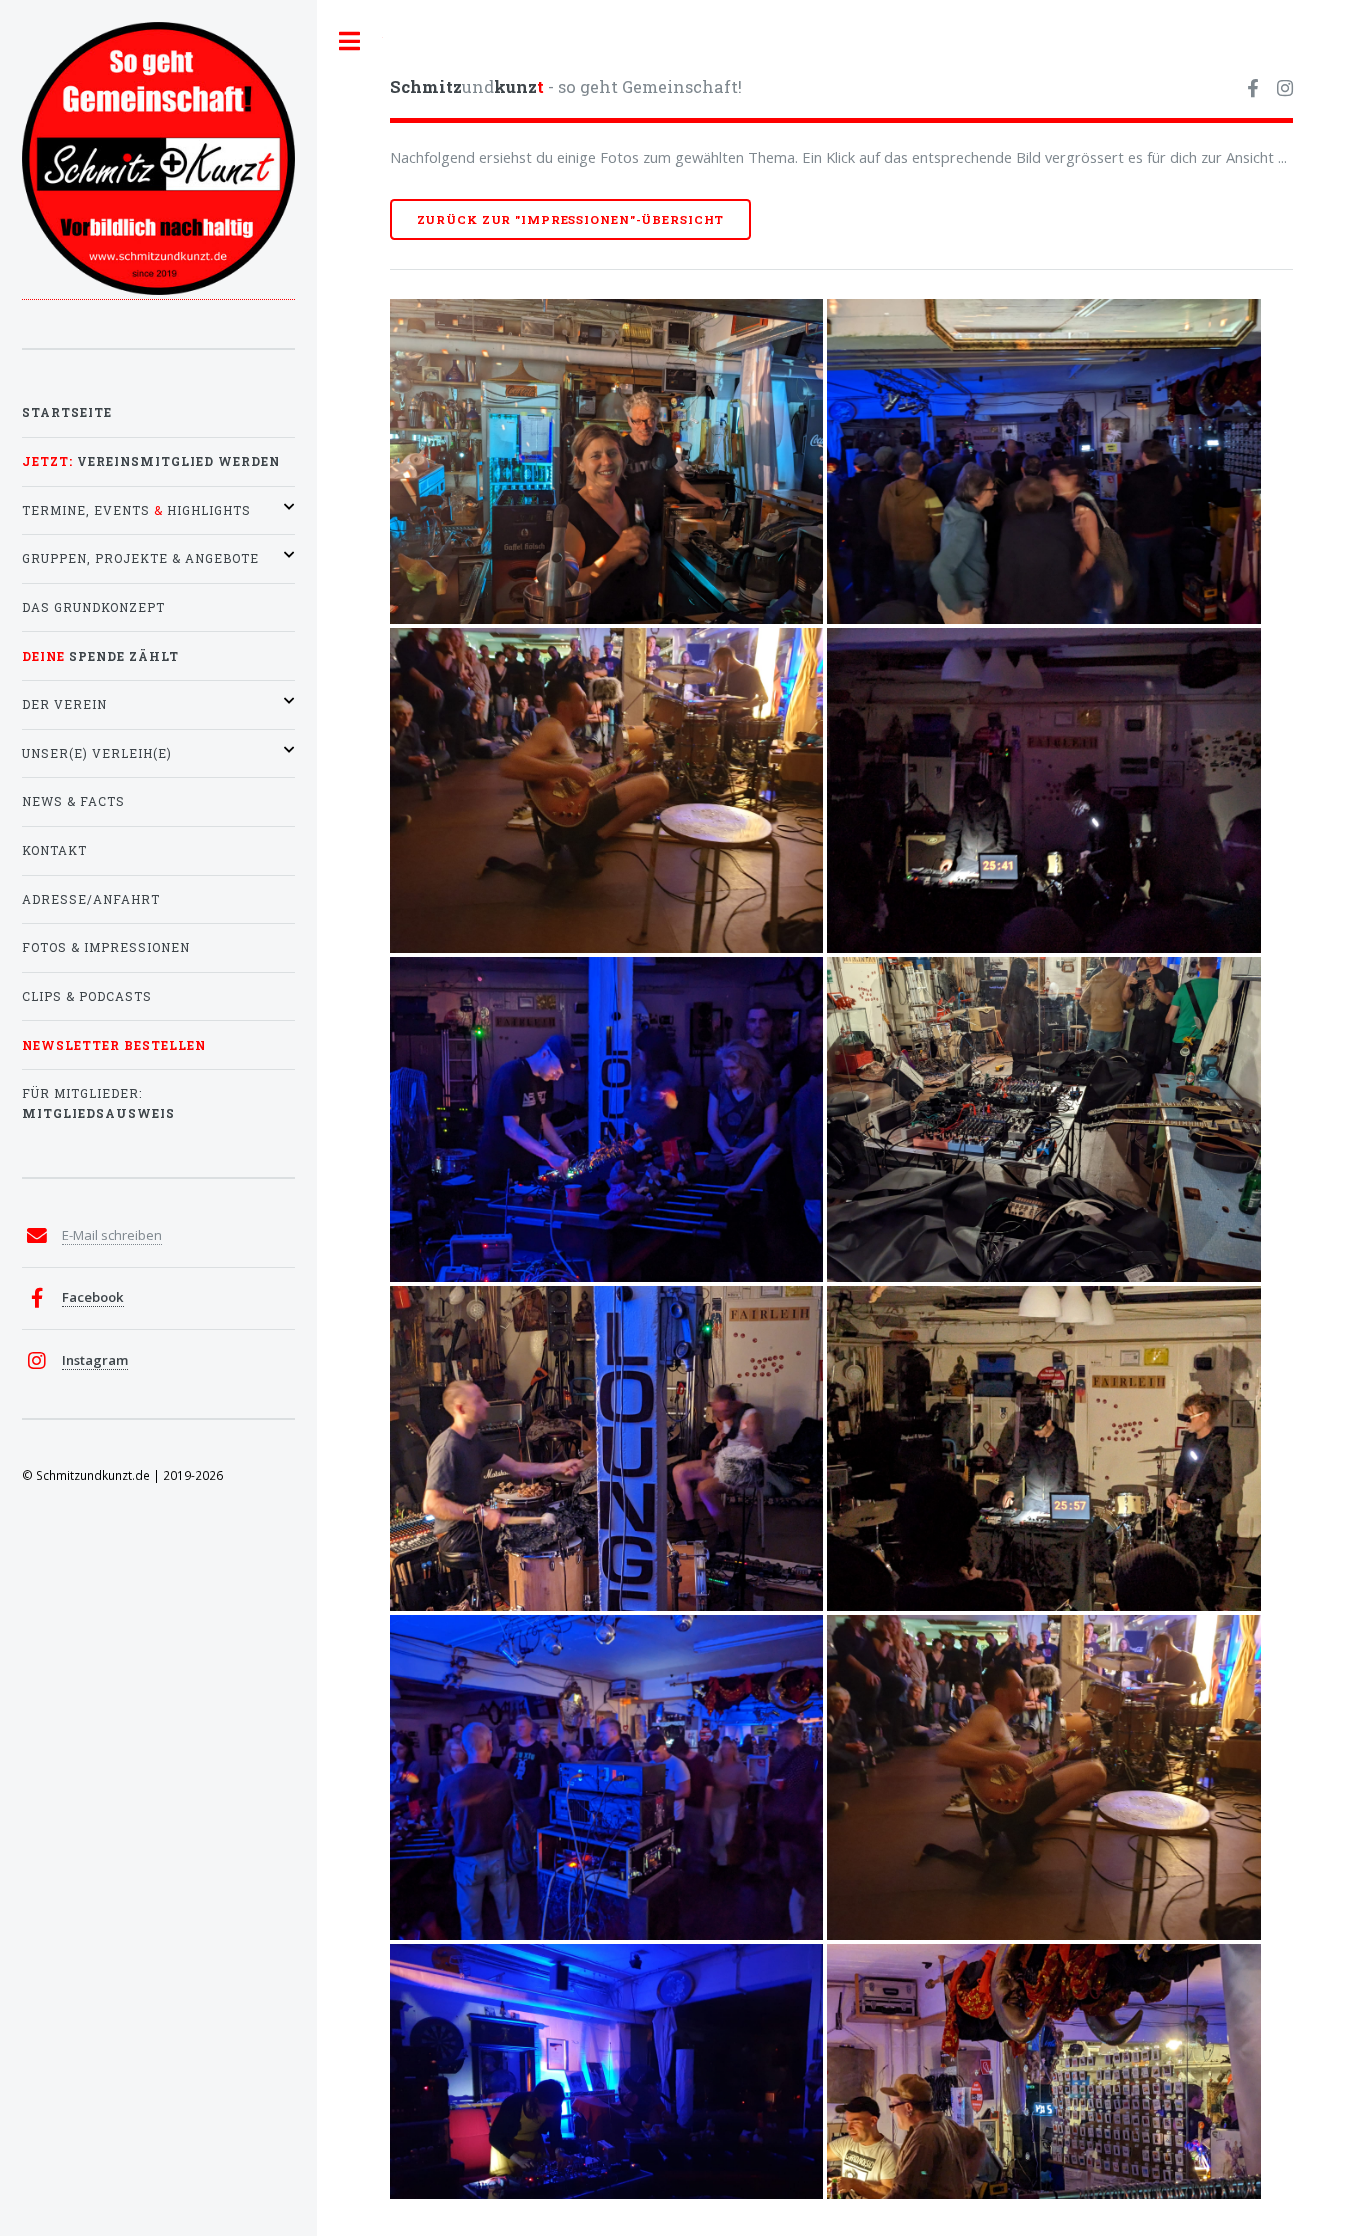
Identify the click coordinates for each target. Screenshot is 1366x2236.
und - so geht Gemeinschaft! (566, 86)
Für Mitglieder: (98, 1103)
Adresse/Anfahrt (91, 899)
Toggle (350, 41)
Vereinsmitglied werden (151, 461)
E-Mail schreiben (112, 1235)
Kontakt (54, 850)
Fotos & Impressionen (106, 947)
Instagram (95, 1360)
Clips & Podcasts (87, 996)
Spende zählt (100, 656)
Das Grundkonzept (93, 607)
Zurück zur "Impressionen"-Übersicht (571, 219)
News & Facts (73, 801)
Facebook (93, 1297)
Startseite (67, 412)
